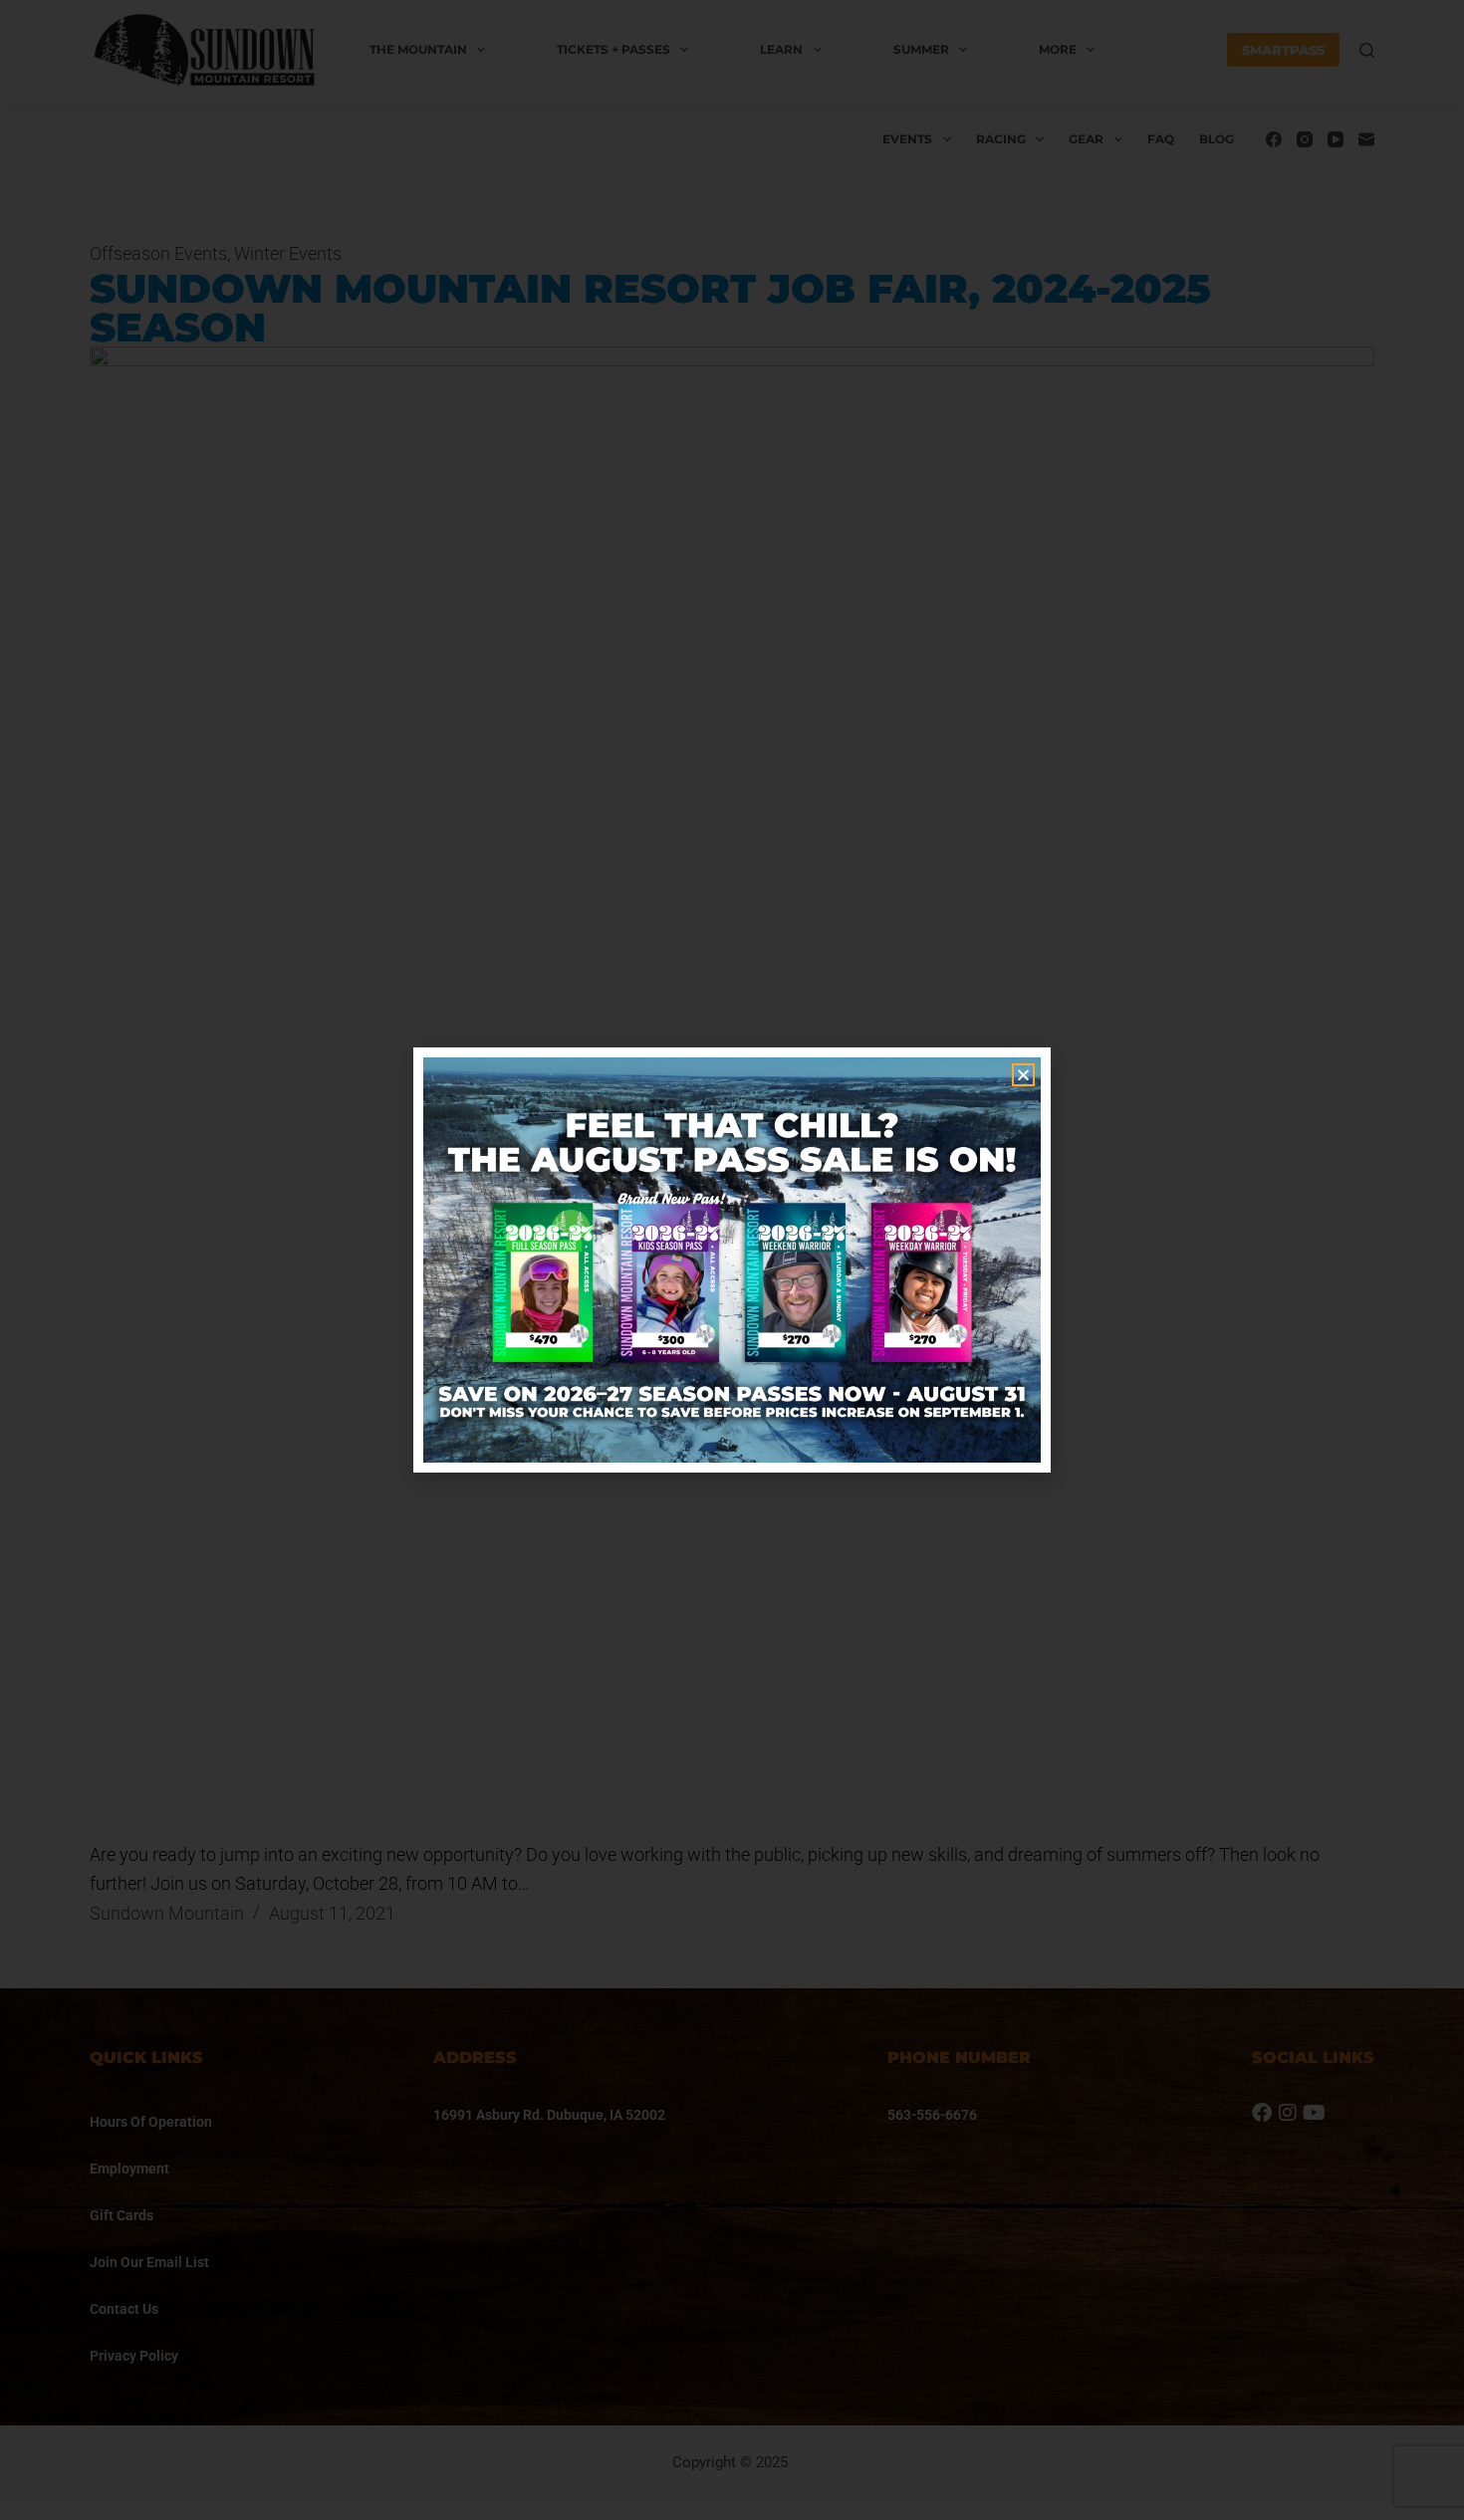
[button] (1023, 1075)
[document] (732, 1260)
